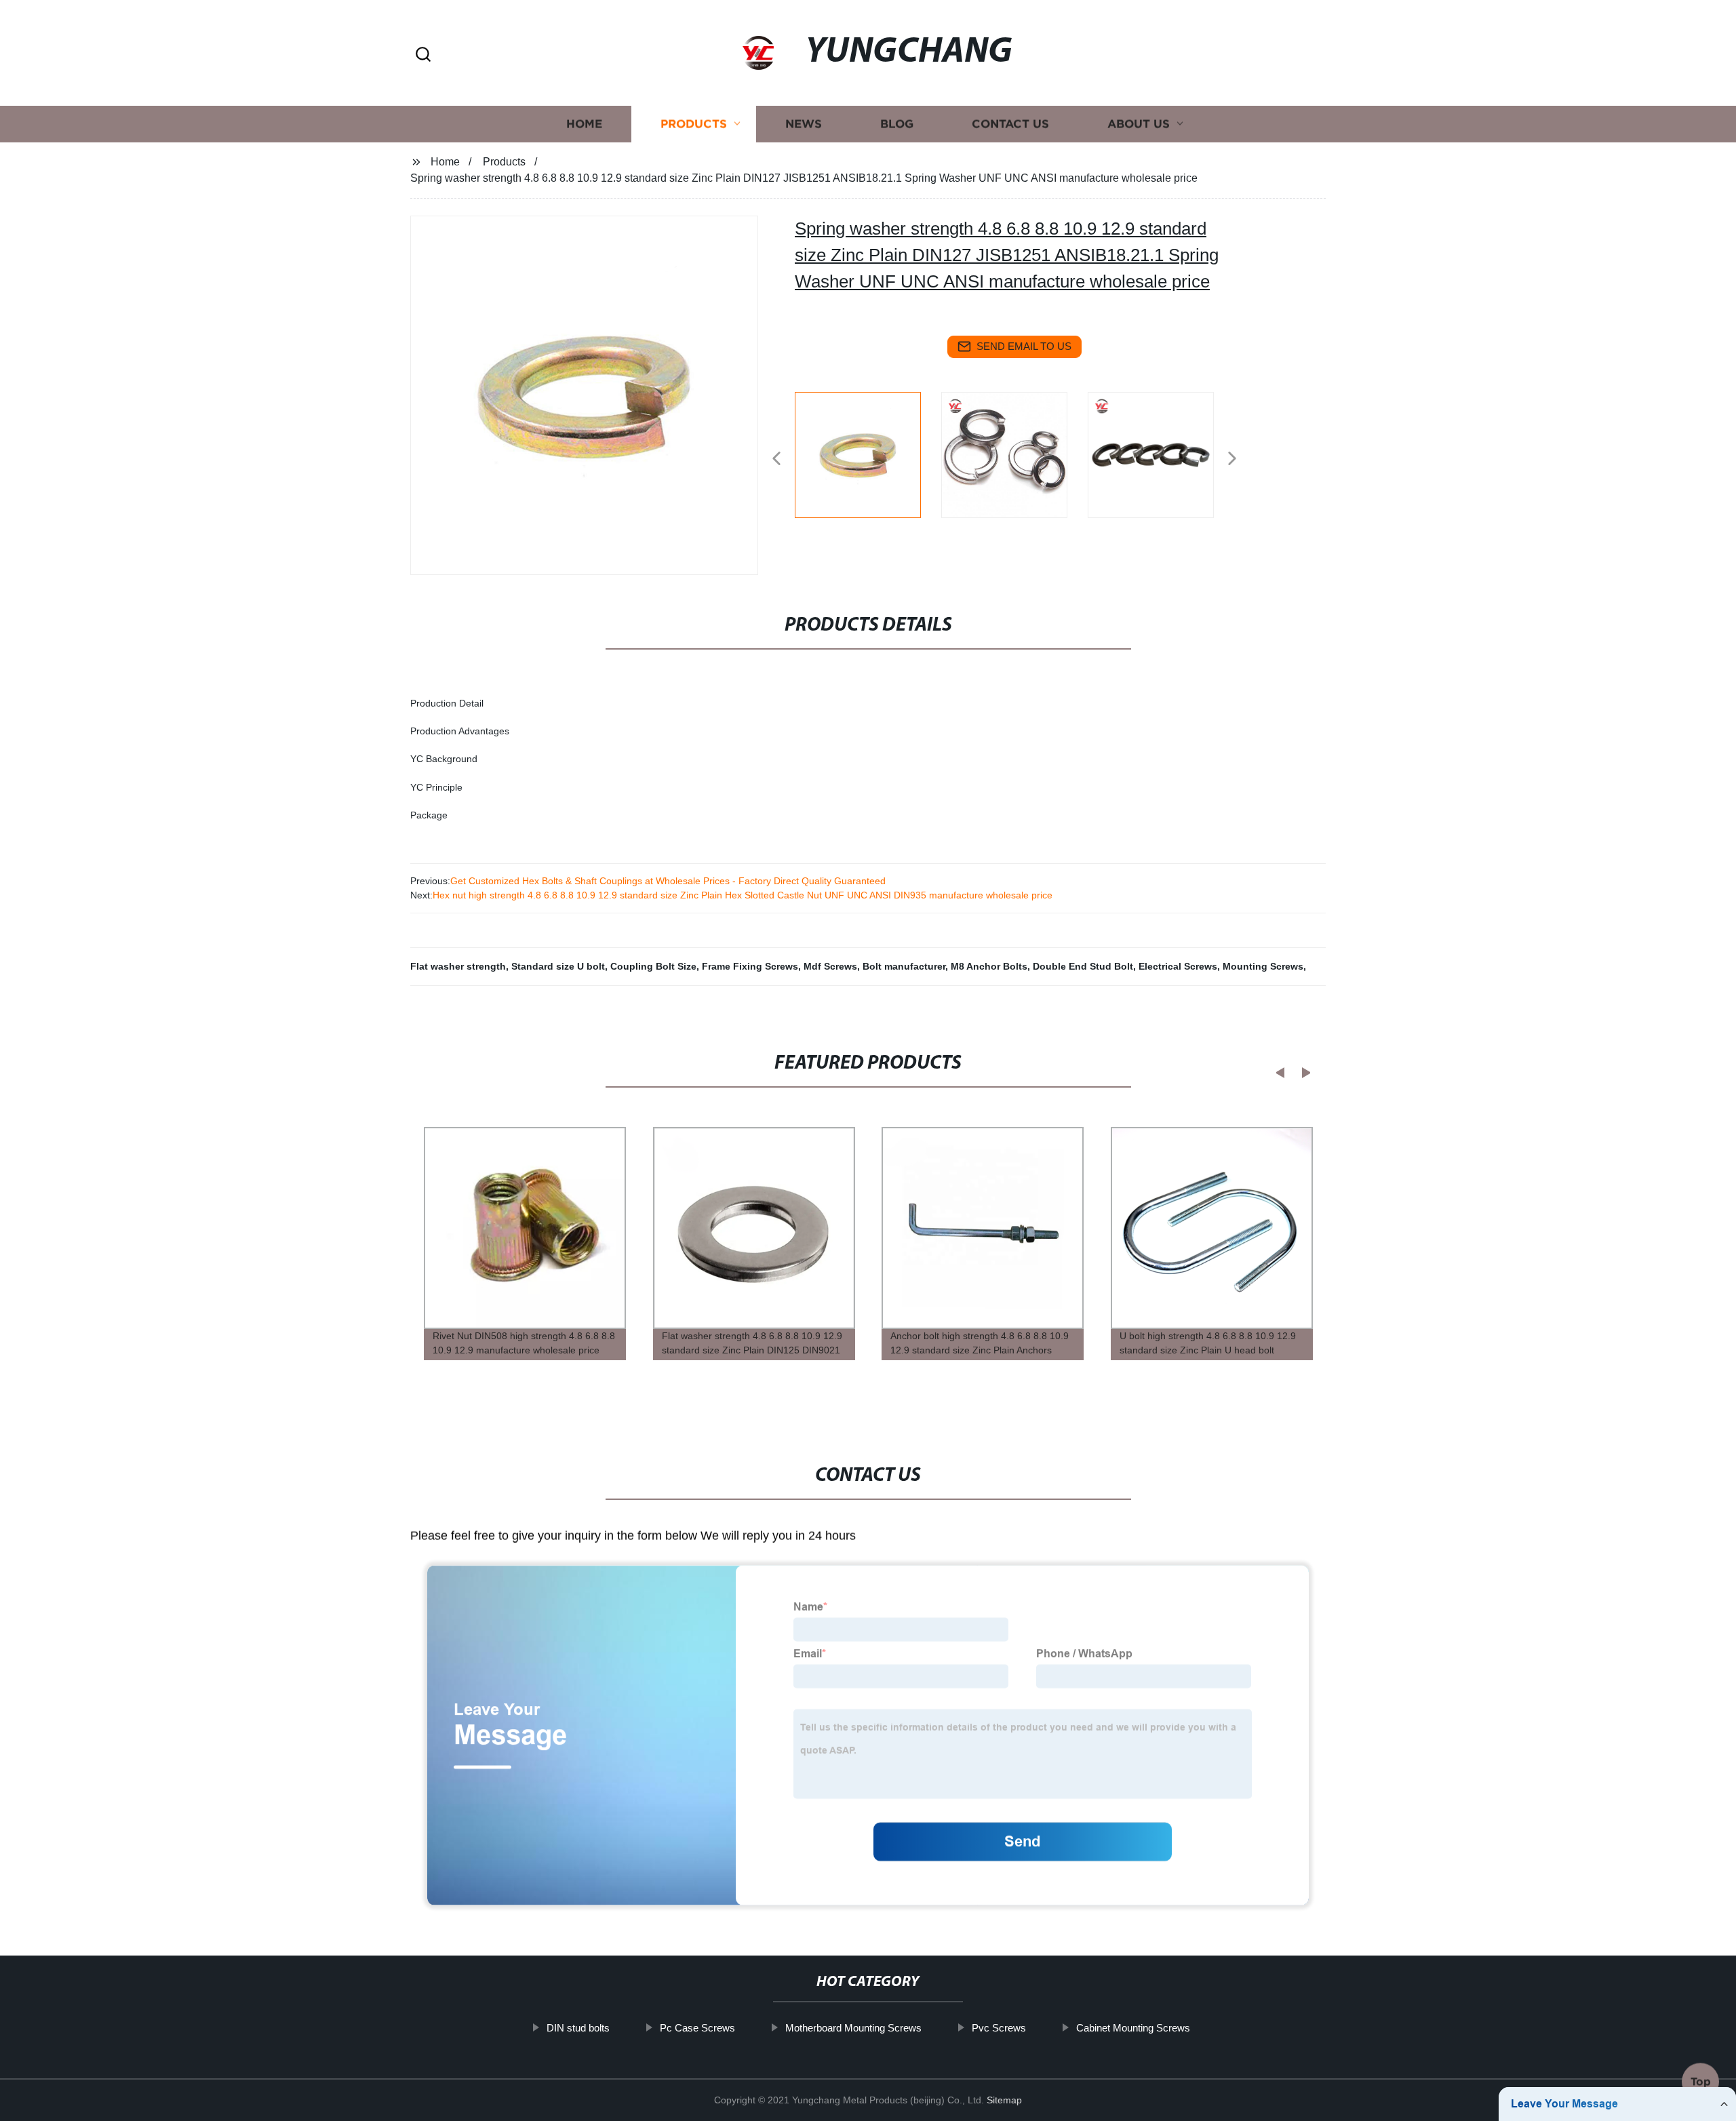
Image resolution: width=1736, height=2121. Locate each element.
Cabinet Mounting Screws (1133, 2028)
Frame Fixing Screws (750, 966)
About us (1139, 124)
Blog (897, 124)
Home (584, 124)
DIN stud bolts (578, 2028)
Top (1701, 2084)
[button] (423, 55)
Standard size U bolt (558, 966)
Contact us (1010, 124)
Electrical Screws (1178, 966)
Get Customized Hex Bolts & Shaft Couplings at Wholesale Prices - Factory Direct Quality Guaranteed (668, 881)
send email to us (1024, 346)
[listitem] (868, 453)
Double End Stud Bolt (1083, 966)
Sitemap (1004, 2100)
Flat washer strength (458, 966)
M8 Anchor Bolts (989, 966)
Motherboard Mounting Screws (853, 2028)
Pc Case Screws (697, 2028)
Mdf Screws (830, 966)
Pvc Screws (999, 2028)
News (804, 124)
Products (694, 124)
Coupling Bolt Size (653, 966)
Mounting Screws (1263, 966)
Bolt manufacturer (904, 966)
